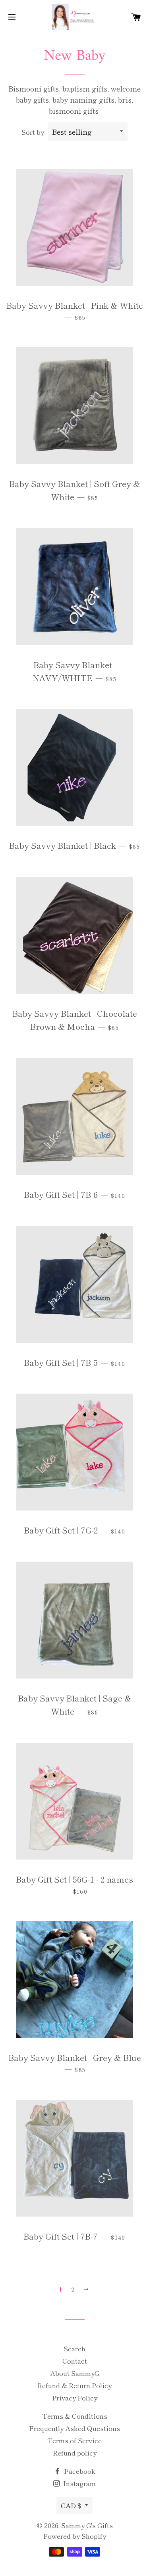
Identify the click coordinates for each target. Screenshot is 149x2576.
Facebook (79, 2471)
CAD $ (71, 2505)
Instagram (79, 2483)
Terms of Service (74, 2440)
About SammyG (75, 2373)
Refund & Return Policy (74, 2385)
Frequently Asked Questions (74, 2428)
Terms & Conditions (75, 2416)
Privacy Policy (75, 2397)
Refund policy (75, 2453)
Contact (75, 2361)
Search (74, 2348)
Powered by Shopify (75, 2536)
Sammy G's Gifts (87, 2525)
